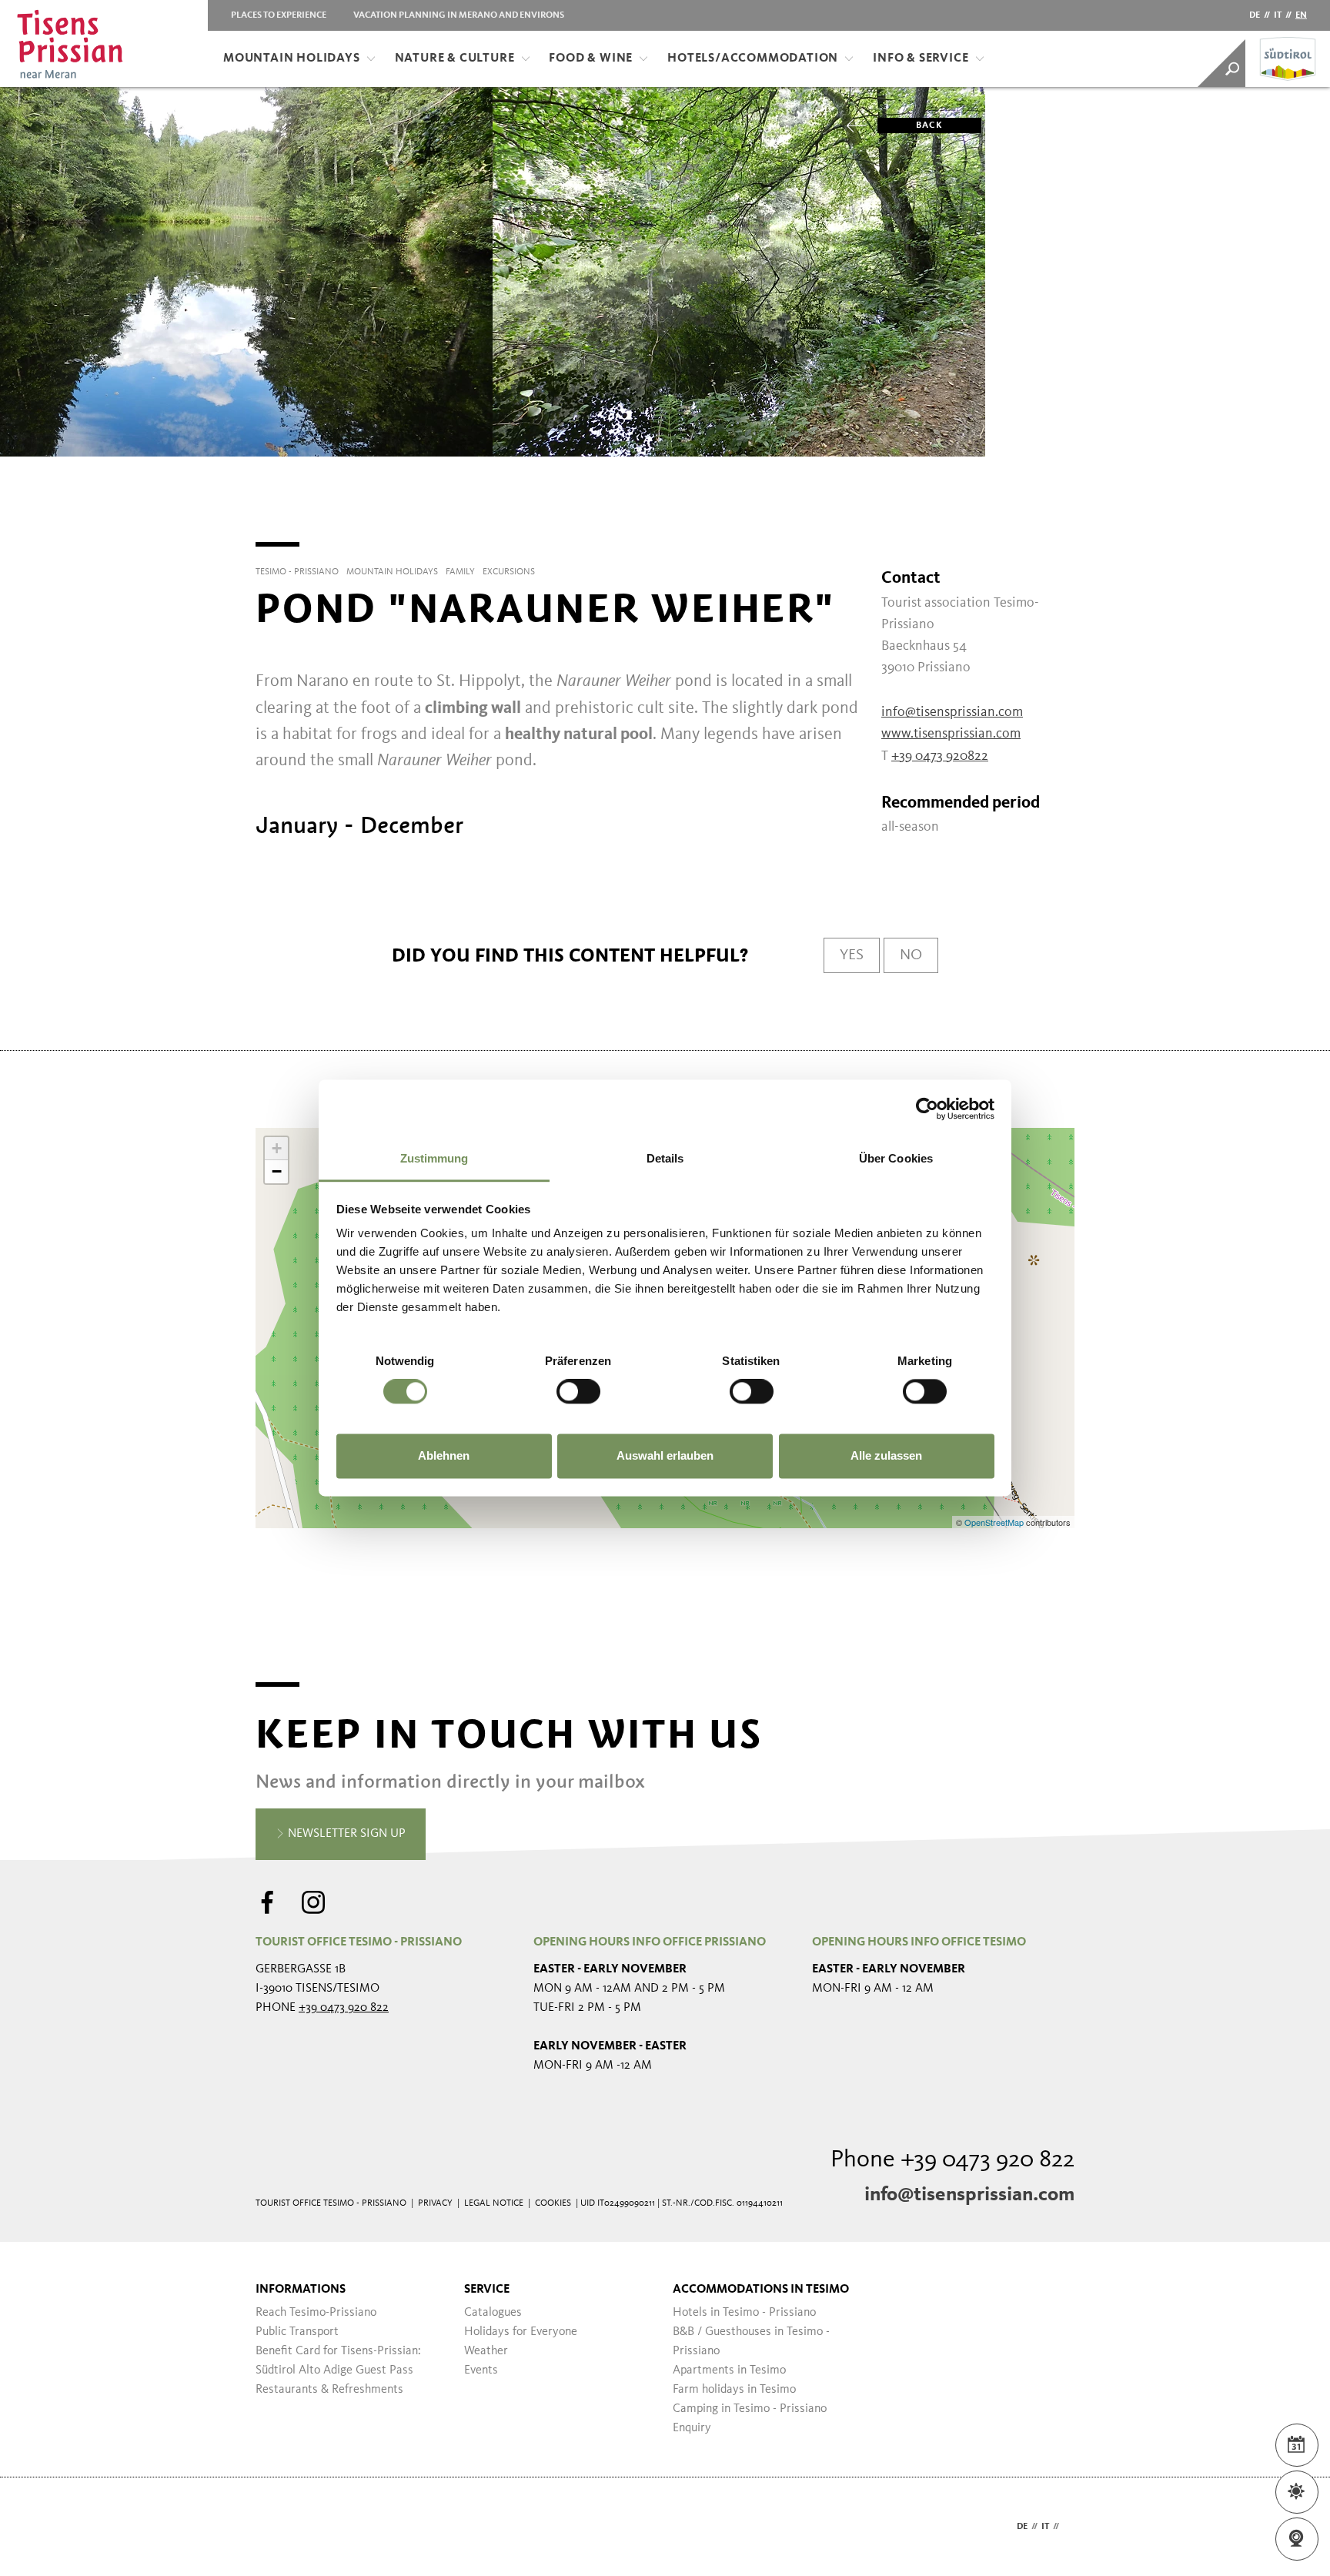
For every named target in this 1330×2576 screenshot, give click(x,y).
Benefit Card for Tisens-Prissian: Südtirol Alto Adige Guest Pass (338, 2361)
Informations (301, 2290)
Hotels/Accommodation (753, 59)
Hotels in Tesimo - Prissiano (744, 2313)
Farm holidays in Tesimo (734, 2390)
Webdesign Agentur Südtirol (274, 2527)
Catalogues (493, 2313)
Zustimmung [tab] (434, 1158)
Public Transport (297, 2332)
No (911, 955)
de (1255, 15)
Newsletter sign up (345, 1834)
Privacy (435, 2203)
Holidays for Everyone (521, 2332)
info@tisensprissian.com (969, 2195)
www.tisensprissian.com (951, 734)
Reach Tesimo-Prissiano (316, 2313)
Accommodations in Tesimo (761, 2290)
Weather (486, 2351)
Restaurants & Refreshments (329, 2390)
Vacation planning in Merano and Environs (459, 15)
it (1278, 15)
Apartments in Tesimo (729, 2370)
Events (481, 2370)
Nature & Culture (455, 59)
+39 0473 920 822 (344, 2008)
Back (929, 125)
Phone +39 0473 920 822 (952, 2160)
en (1301, 15)
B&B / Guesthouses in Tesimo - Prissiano (751, 2342)
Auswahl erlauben (665, 1455)
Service (487, 2290)
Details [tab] (665, 1158)
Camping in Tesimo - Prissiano (750, 2409)
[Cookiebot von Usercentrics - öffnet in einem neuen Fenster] (927, 1109)
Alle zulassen (886, 1455)
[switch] (578, 1392)
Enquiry (692, 2428)
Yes (852, 955)
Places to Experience (279, 15)
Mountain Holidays (292, 59)
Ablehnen (444, 1455)
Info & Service (921, 59)
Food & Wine (591, 59)
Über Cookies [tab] (896, 1158)
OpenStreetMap (995, 1522)
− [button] (277, 1171)
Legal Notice (494, 2203)
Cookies (553, 2203)
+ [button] (277, 1148)
